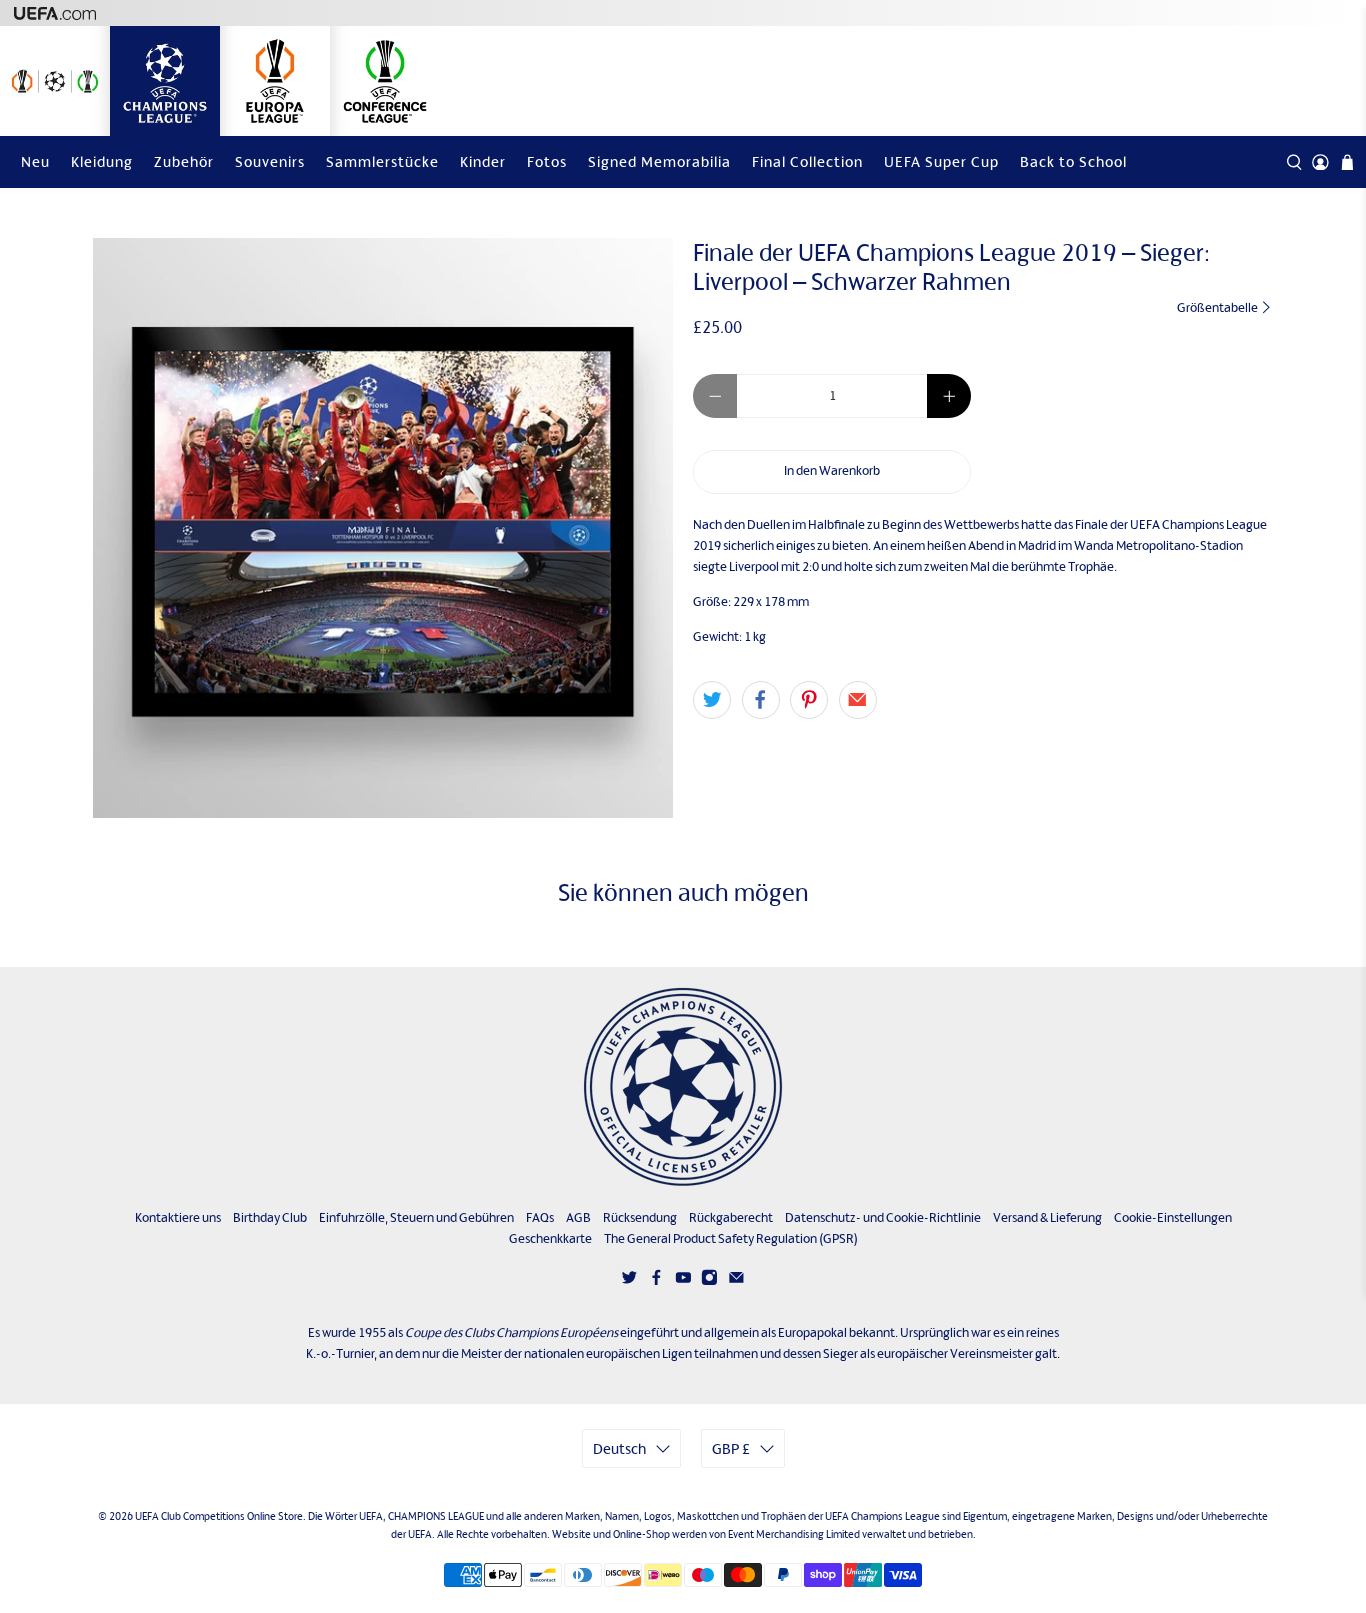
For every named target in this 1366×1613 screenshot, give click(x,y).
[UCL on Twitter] (629, 1281)
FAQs (540, 1217)
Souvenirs (270, 161)
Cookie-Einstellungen (1173, 1217)
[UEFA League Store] (55, 81)
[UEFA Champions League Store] (165, 81)
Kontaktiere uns (178, 1217)
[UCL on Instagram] (709, 1281)
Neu (35, 161)
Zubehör (184, 161)
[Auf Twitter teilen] (712, 700)
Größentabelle (1218, 307)
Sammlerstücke (382, 161)
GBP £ (731, 1448)
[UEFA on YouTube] (683, 1281)
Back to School (1073, 161)
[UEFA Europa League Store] (275, 81)
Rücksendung (640, 1217)
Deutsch (619, 1448)
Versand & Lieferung (1047, 1217)
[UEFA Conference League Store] (385, 81)
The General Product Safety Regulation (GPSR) (731, 1238)
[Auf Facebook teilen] (761, 700)
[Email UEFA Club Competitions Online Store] (736, 1281)
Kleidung (102, 161)
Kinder (483, 161)
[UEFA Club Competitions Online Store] (683, 1087)
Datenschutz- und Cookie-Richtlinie (883, 1217)
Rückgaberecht (731, 1217)
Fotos (547, 161)
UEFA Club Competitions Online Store (219, 1516)
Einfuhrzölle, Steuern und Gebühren (416, 1217)
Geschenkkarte (550, 1238)
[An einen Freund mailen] (858, 700)
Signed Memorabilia (659, 161)
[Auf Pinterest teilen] (809, 700)
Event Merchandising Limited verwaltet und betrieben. (852, 1534)
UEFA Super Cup (941, 161)
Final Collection (807, 161)
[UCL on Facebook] (656, 1281)
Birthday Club (270, 1217)
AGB (578, 1217)
